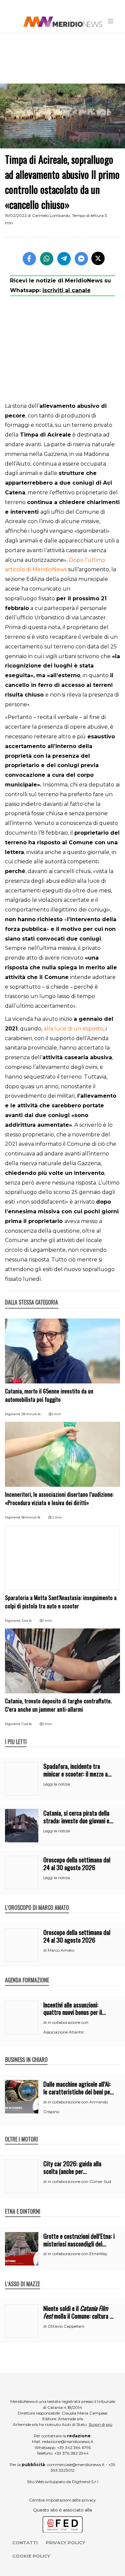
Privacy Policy (65, 2543)
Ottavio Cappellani (66, 2326)
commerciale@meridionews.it (76, 2465)
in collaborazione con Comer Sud (79, 2181)
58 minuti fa (31, 1517)
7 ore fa (26, 1724)
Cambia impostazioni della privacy (62, 2500)
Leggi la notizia (57, 1784)
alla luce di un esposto (73, 1029)
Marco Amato (61, 1950)
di (45, 1950)
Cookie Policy (31, 2556)
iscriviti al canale (66, 290)
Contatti (25, 2543)
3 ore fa (26, 1621)
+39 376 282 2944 (71, 2453)
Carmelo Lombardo (51, 215)
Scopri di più (100, 2424)
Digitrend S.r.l (85, 2482)
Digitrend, (13, 1414)
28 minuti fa (31, 1414)
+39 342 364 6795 (74, 2447)
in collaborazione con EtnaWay (77, 2254)
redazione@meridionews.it (68, 2441)
